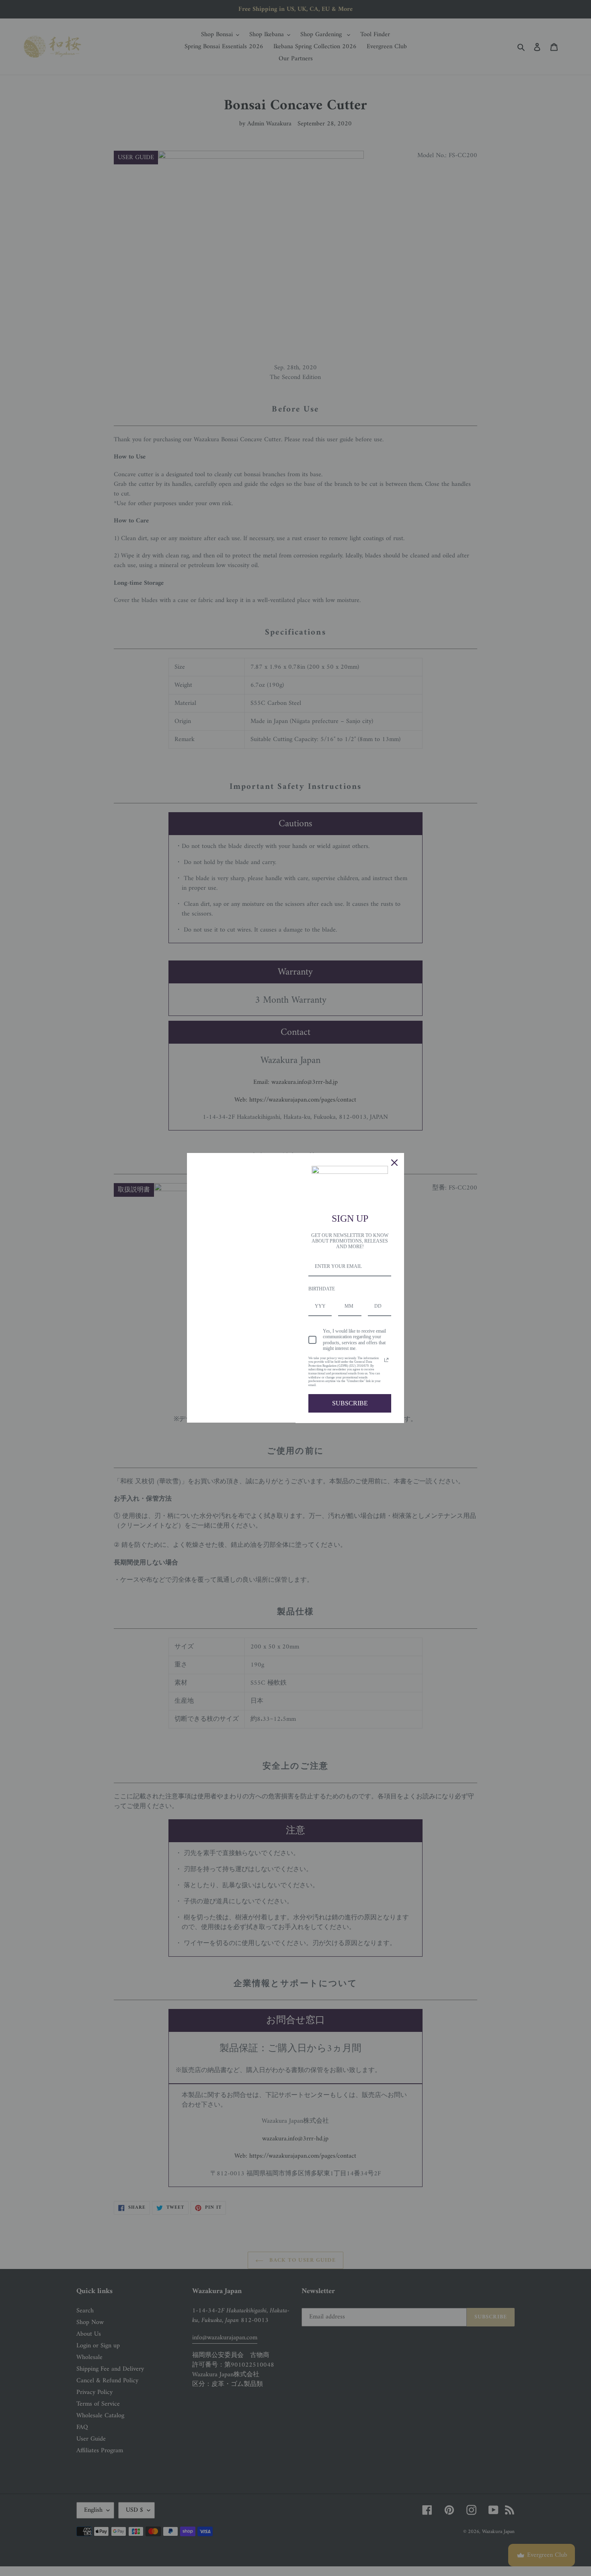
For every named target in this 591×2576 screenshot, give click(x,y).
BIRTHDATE (322, 1289)
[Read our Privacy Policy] (386, 1360)
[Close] (394, 1163)
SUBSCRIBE (350, 1403)
